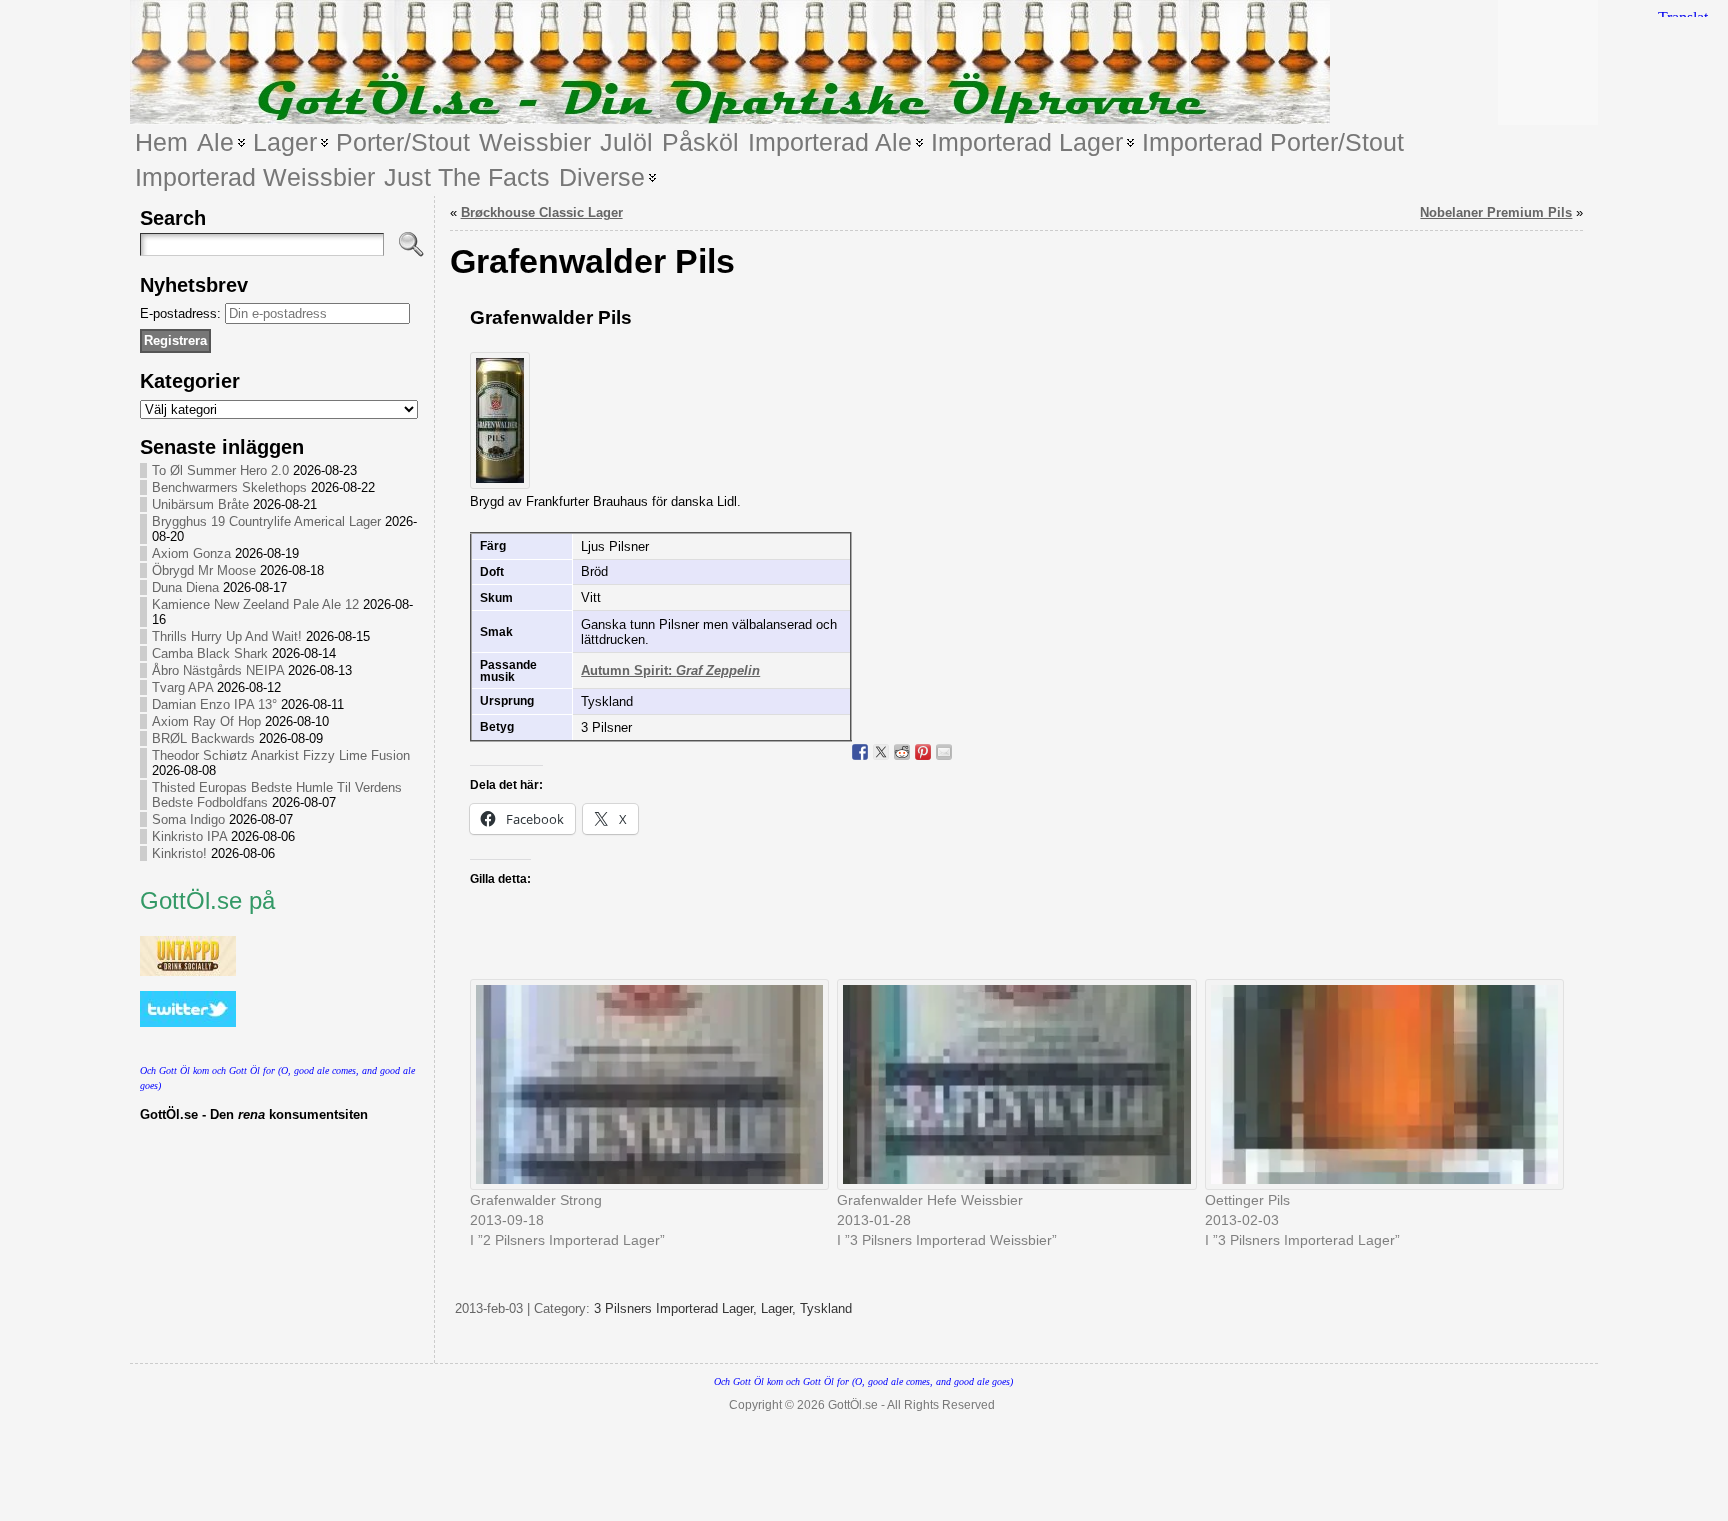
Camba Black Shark (210, 653)
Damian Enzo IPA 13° (214, 704)
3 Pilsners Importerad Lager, (677, 1308)
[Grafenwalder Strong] (644, 1084)
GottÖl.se (853, 1405)
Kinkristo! (179, 853)
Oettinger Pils (1247, 1200)
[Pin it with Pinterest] (923, 752)
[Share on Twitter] (881, 752)
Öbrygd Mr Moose (204, 570)
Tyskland (826, 1308)
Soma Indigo (188, 819)
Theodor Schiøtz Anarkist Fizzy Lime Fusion (281, 755)
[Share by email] (944, 752)
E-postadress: (182, 313)
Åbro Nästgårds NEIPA (218, 670)
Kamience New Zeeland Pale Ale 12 (255, 604)
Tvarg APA (182, 687)
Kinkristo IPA (189, 836)
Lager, (780, 1308)
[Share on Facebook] (860, 752)
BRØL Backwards (203, 738)
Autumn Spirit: (670, 670)
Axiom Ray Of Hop (206, 721)
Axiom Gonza (191, 553)
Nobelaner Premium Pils (1496, 212)
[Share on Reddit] (902, 752)
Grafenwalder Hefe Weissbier (930, 1200)
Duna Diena (185, 587)
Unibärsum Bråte (200, 504)
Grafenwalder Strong (536, 1200)
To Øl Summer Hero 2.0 (220, 470)
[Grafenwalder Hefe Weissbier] (1011, 1084)
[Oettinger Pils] (1379, 1084)
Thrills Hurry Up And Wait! (227, 636)
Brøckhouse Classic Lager (542, 212)
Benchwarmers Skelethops (229, 487)
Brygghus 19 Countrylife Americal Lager (266, 521)
